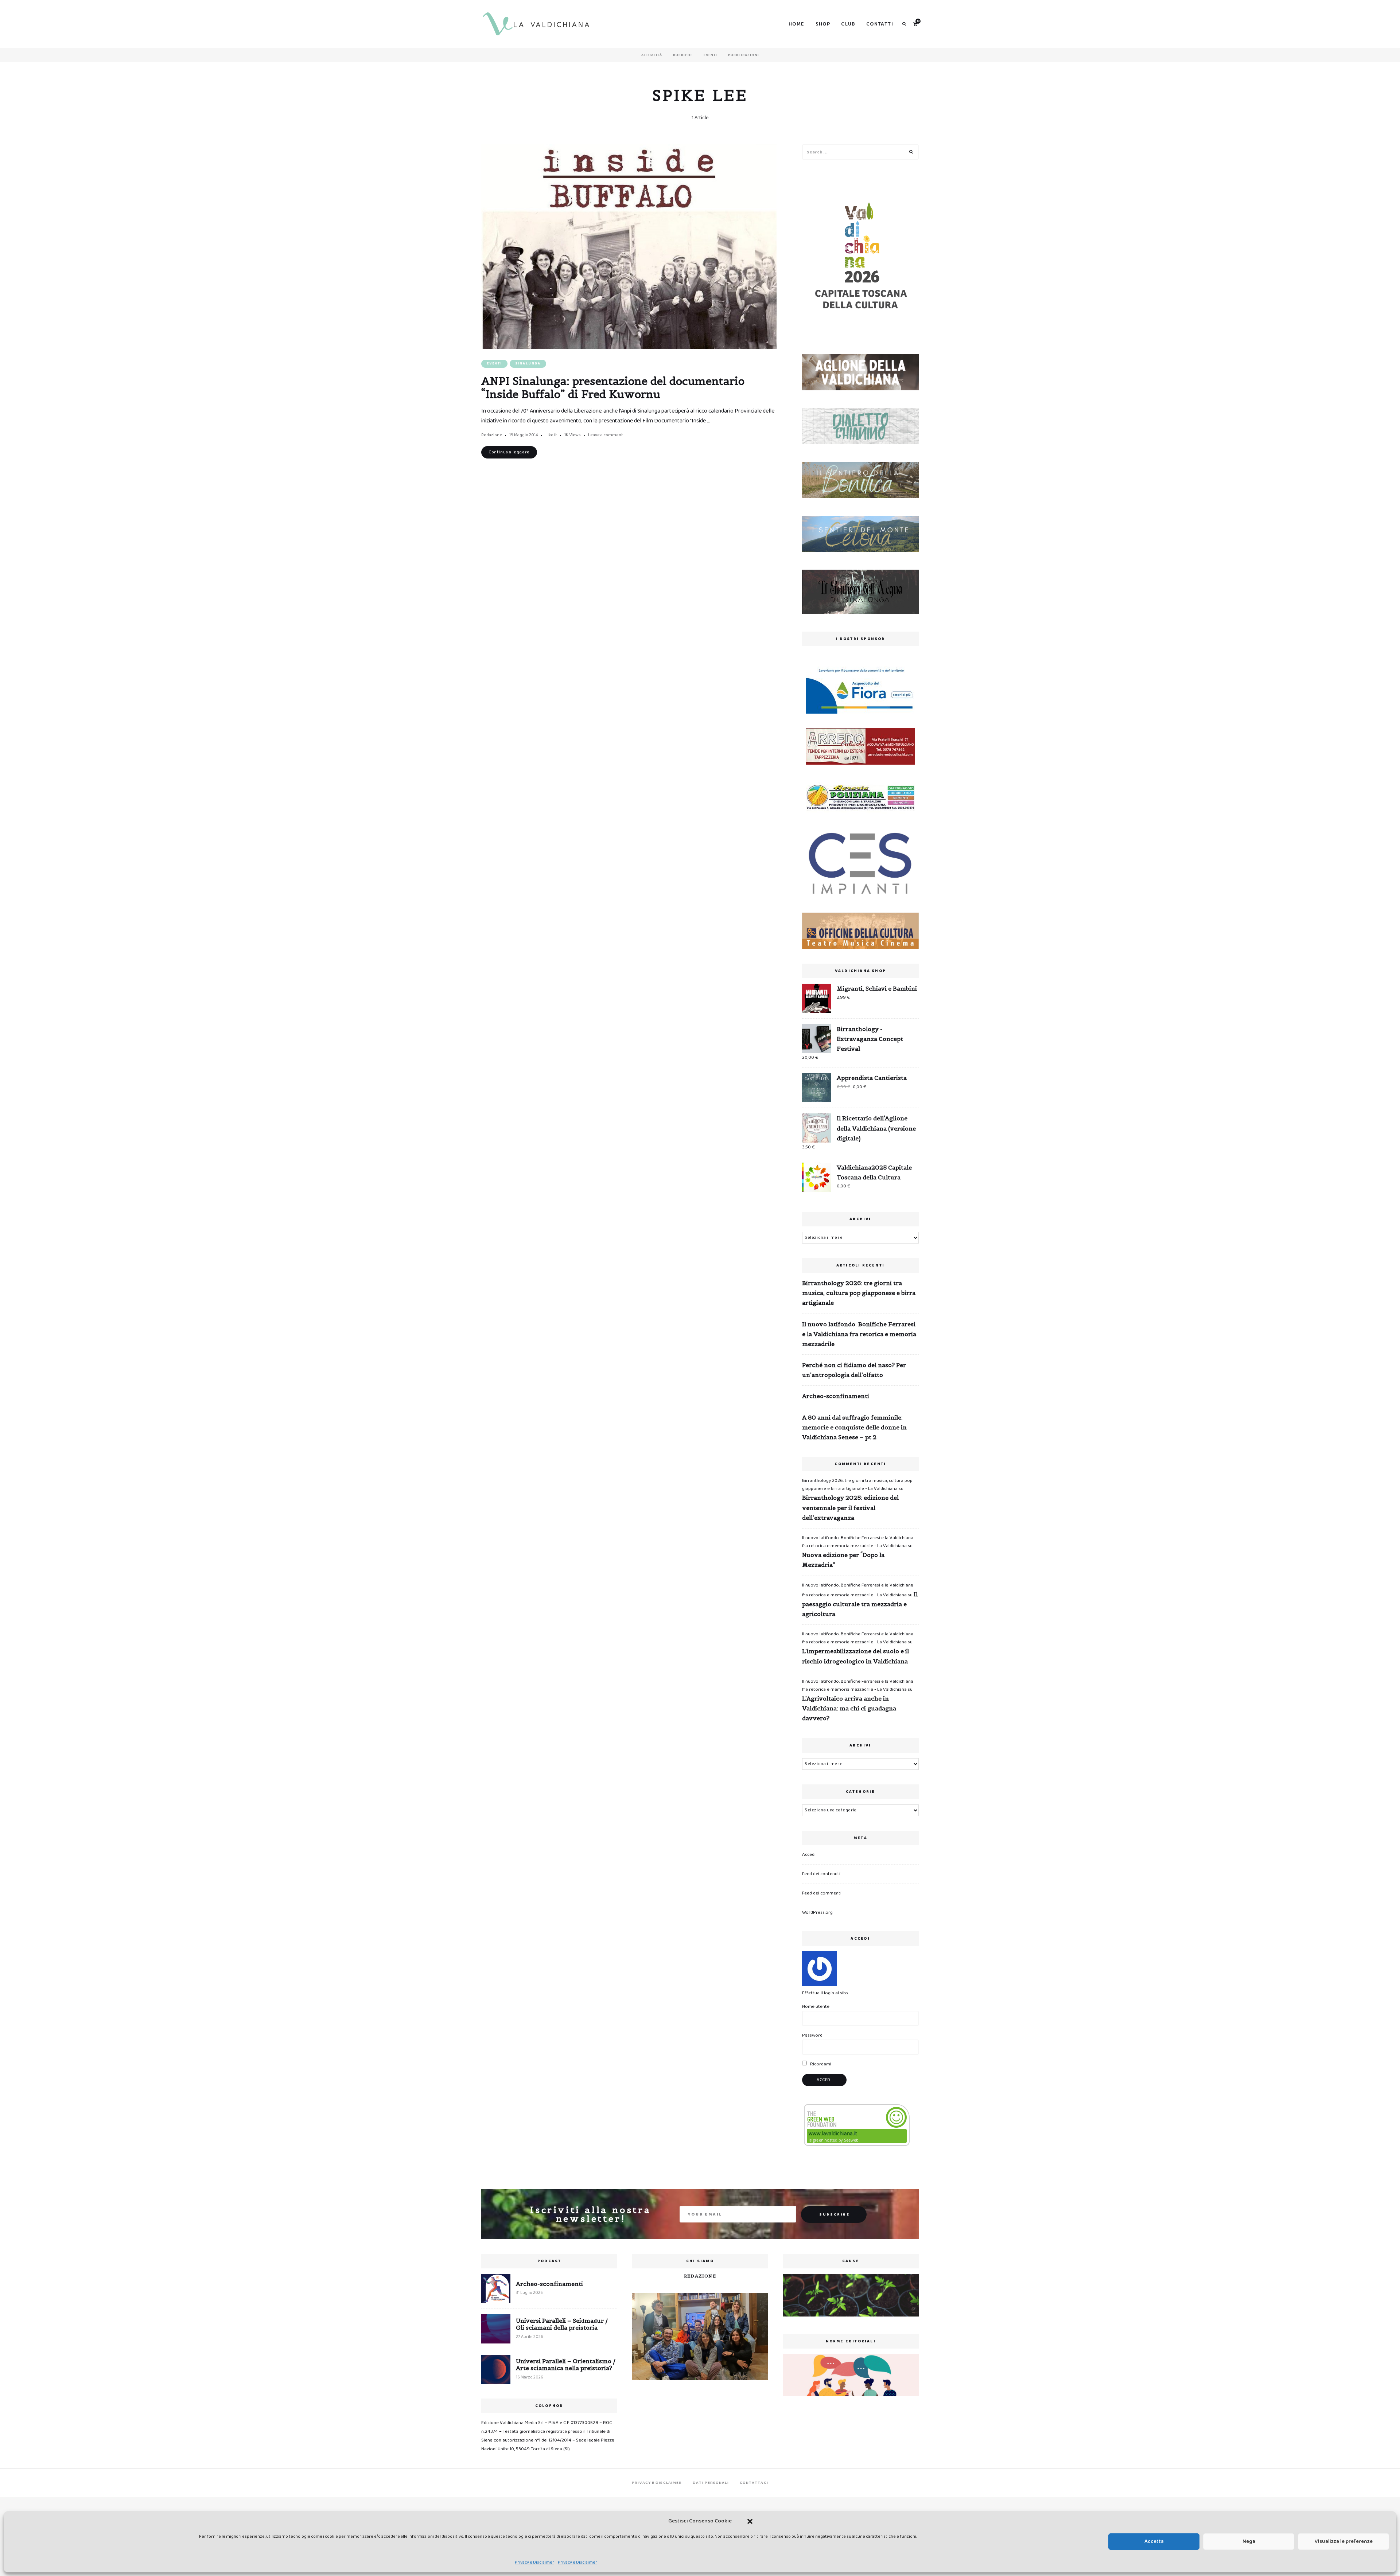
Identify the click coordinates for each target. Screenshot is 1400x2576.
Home (797, 24)
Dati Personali (711, 2483)
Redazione (492, 435)
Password (812, 2035)
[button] (750, 2521)
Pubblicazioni (744, 55)
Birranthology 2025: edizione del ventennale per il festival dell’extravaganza (850, 1507)
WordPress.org (817, 1913)
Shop (823, 24)
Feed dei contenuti (821, 1874)
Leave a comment (606, 435)
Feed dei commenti (822, 1893)
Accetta (1154, 2541)
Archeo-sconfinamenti (836, 1396)
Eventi (710, 55)
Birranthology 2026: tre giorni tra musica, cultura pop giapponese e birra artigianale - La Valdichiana (857, 1485)
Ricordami (820, 2064)
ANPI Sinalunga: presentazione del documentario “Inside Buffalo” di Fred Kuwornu (613, 387)
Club (848, 24)
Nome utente (816, 2007)
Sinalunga (528, 364)
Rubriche (683, 55)
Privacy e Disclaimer (534, 2562)
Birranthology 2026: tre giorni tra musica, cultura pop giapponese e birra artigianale (859, 1293)
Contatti (880, 24)
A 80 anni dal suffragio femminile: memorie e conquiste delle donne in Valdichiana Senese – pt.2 (854, 1427)
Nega (1249, 2541)
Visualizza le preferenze (1344, 2541)
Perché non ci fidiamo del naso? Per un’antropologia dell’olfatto (854, 1370)
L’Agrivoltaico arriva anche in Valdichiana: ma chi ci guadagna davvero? (849, 1708)
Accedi (809, 1855)
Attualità (652, 55)
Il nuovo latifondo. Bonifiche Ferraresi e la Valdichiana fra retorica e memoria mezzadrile (859, 1334)
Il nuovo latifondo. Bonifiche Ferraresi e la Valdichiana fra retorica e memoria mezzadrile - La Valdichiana (858, 1542)
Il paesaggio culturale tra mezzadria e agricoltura (860, 1604)
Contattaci (754, 2483)
